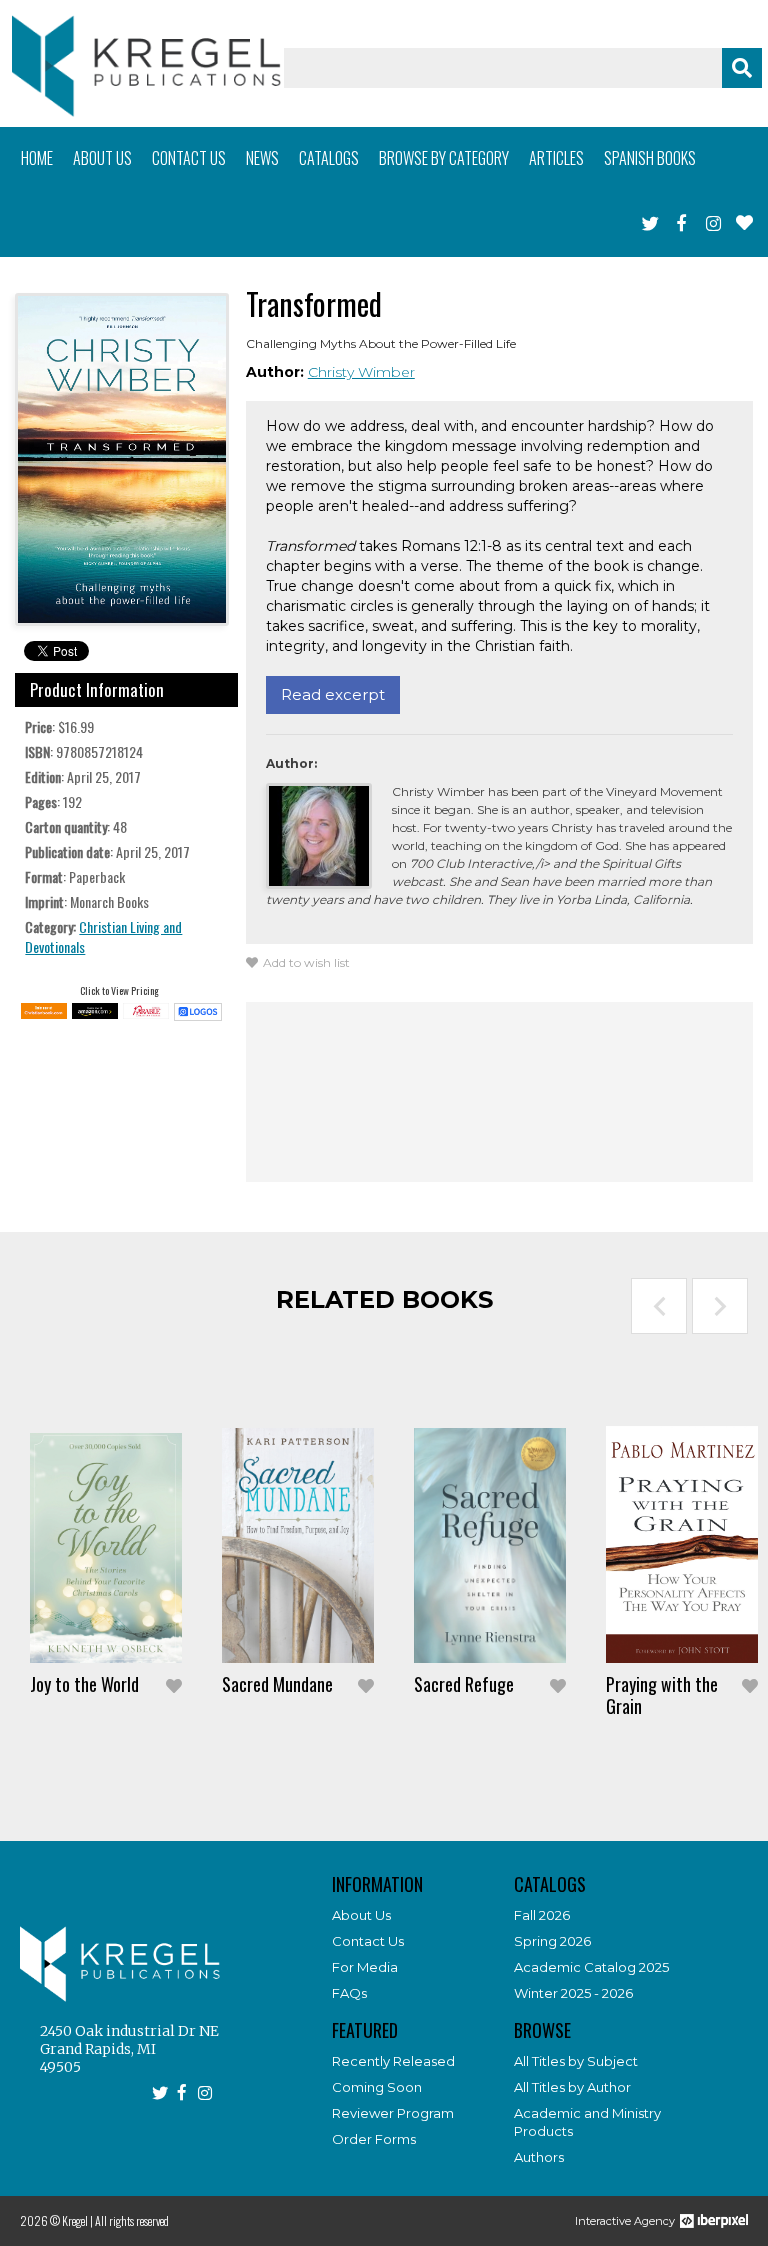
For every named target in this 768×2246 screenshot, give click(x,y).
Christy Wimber (361, 372)
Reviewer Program (393, 2113)
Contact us (189, 158)
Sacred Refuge (464, 1684)
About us (102, 158)
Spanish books (650, 158)
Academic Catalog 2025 (591, 1967)
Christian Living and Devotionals (103, 936)
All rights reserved (132, 2220)
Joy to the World (84, 1684)
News (262, 158)
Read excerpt (333, 694)
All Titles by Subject (576, 2061)
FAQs (349, 1993)
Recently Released (393, 2061)
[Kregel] (146, 66)
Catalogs (329, 158)
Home (37, 158)
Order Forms (374, 2139)
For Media (365, 1967)
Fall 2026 (542, 1915)
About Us (361, 1915)
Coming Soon (377, 2087)
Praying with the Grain (662, 1695)
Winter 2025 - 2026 (573, 1993)
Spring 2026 (552, 1941)
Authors (539, 2157)
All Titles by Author (572, 2087)
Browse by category (444, 158)
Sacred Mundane (277, 1684)
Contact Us (368, 1941)
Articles (556, 158)
